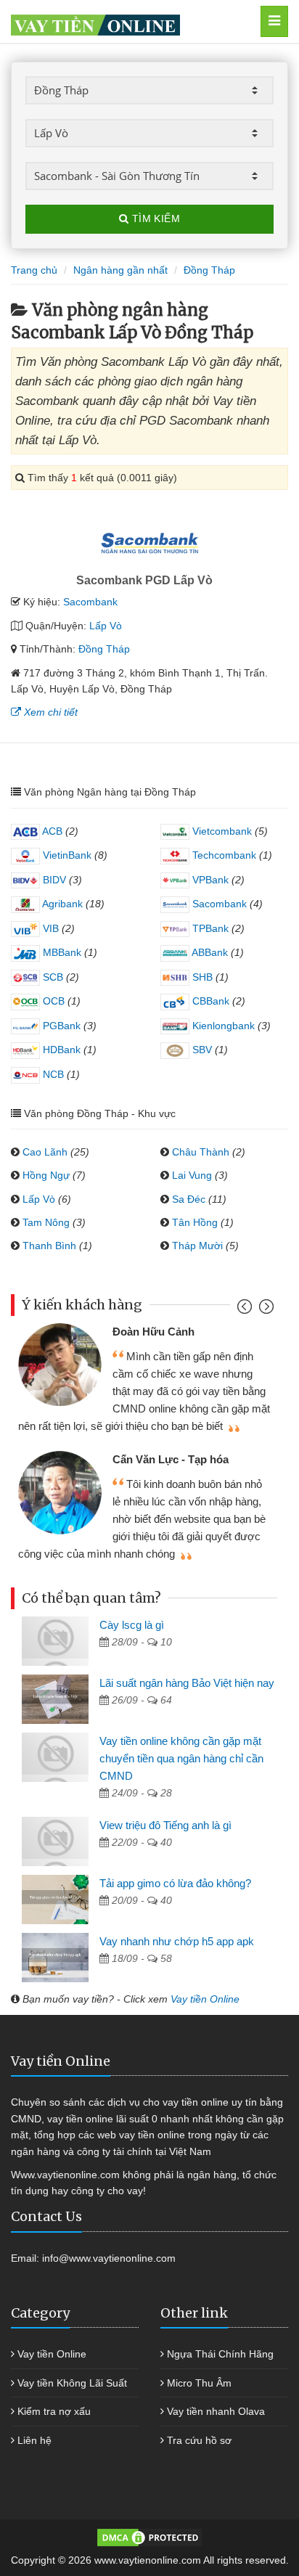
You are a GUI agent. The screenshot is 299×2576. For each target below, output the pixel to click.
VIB (49, 928)
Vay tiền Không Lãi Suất (72, 2383)
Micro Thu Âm (199, 2383)
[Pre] (246, 1310)
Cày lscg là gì (132, 1625)
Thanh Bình (49, 1246)
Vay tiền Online (205, 1999)
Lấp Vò (106, 626)
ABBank (209, 952)
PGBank (60, 1026)
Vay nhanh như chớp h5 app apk (177, 1941)
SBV (201, 1050)
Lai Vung (192, 1175)
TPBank (209, 928)
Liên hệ (34, 2440)
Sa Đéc (189, 1199)
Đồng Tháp (104, 649)
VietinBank (66, 855)
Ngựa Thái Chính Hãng (220, 2354)
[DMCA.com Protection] (149, 2537)
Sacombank (90, 602)
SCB (52, 977)
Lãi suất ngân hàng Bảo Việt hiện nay (187, 1683)
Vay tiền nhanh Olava (216, 2411)
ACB (51, 831)
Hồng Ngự (46, 1175)
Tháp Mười (197, 1246)
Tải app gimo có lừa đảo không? (175, 1883)
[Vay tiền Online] (130, 21)
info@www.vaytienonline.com (109, 2258)
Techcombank (223, 855)
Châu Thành (201, 1152)
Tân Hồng (195, 1222)
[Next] (265, 1310)
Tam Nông (46, 1222)
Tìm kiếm (154, 218)
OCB (52, 1001)
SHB (201, 977)
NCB (52, 1074)
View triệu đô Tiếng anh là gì (165, 1825)
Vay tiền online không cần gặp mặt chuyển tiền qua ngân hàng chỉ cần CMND (181, 1758)
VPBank (209, 880)
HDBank (60, 1050)
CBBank (209, 1001)
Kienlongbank (222, 1026)
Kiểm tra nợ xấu (54, 2411)
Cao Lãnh (45, 1152)
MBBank (61, 952)
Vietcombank (221, 831)
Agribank (61, 904)
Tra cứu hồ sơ (199, 2440)
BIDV (53, 880)
